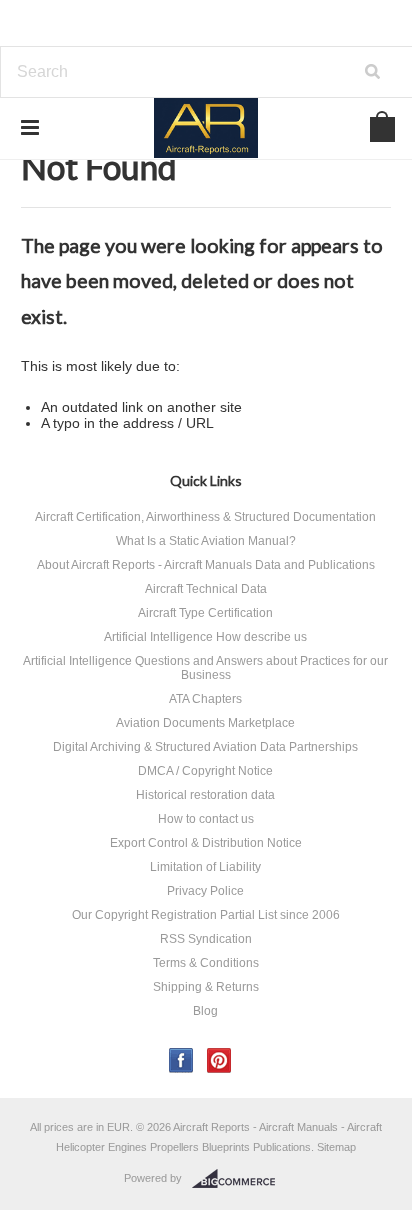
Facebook (181, 1060)
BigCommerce (239, 1179)
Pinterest (219, 1060)
